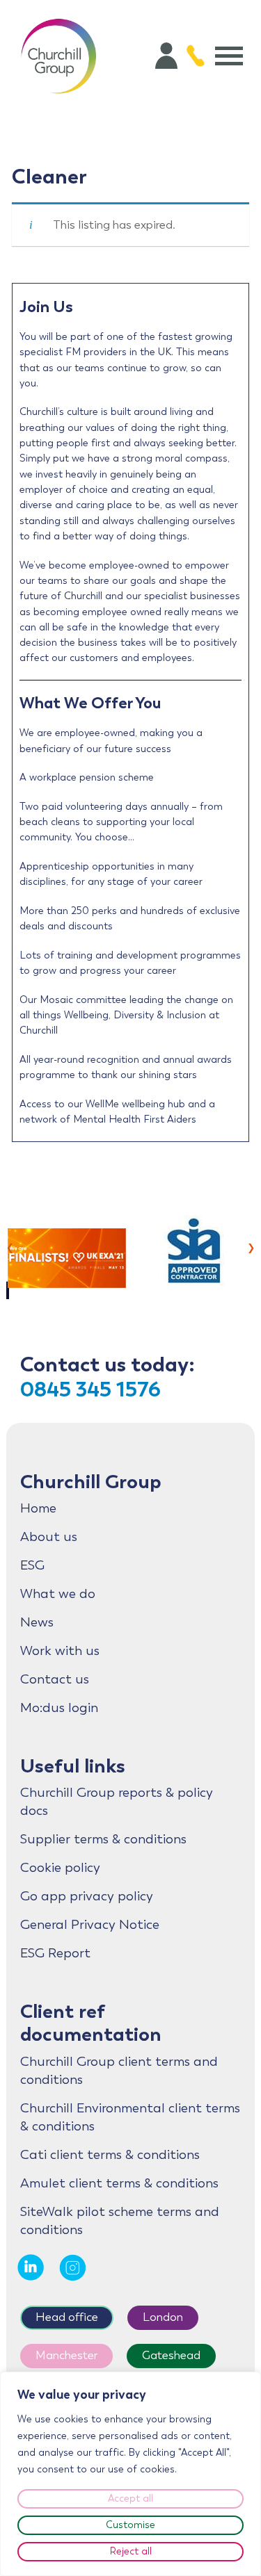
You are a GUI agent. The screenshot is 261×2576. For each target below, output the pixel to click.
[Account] (166, 56)
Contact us (55, 1679)
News (37, 1622)
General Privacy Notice (90, 1925)
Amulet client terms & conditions (119, 2183)
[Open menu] (229, 56)
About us (49, 1537)
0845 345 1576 (90, 1389)
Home (38, 1508)
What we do (58, 1594)
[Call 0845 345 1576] (196, 56)
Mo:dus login (59, 1708)
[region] (130, 2474)
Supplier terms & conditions (103, 1839)
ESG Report (55, 1953)
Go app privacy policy (87, 1896)
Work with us (60, 1651)
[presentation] (10, 1246)
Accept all (130, 2498)
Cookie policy (60, 1868)
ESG (32, 1565)
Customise (130, 2525)
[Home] (58, 56)
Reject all (131, 2551)
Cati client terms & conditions (110, 2155)
